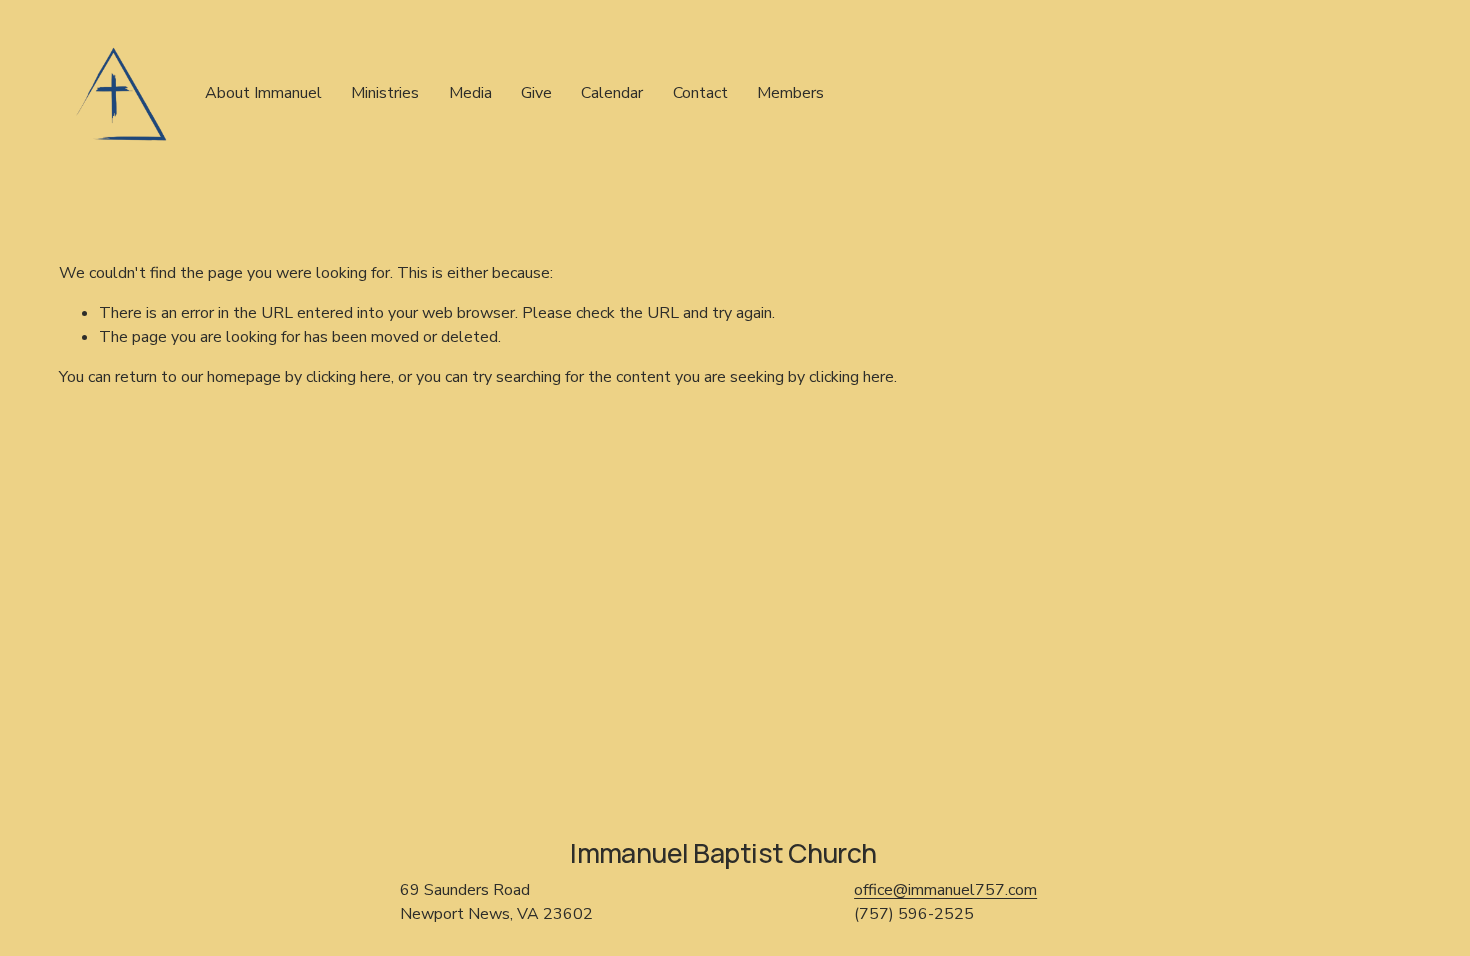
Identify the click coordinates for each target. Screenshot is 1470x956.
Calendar (612, 93)
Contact (700, 93)
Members (790, 93)
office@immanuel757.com (945, 890)
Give (536, 93)
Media (470, 93)
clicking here (348, 377)
